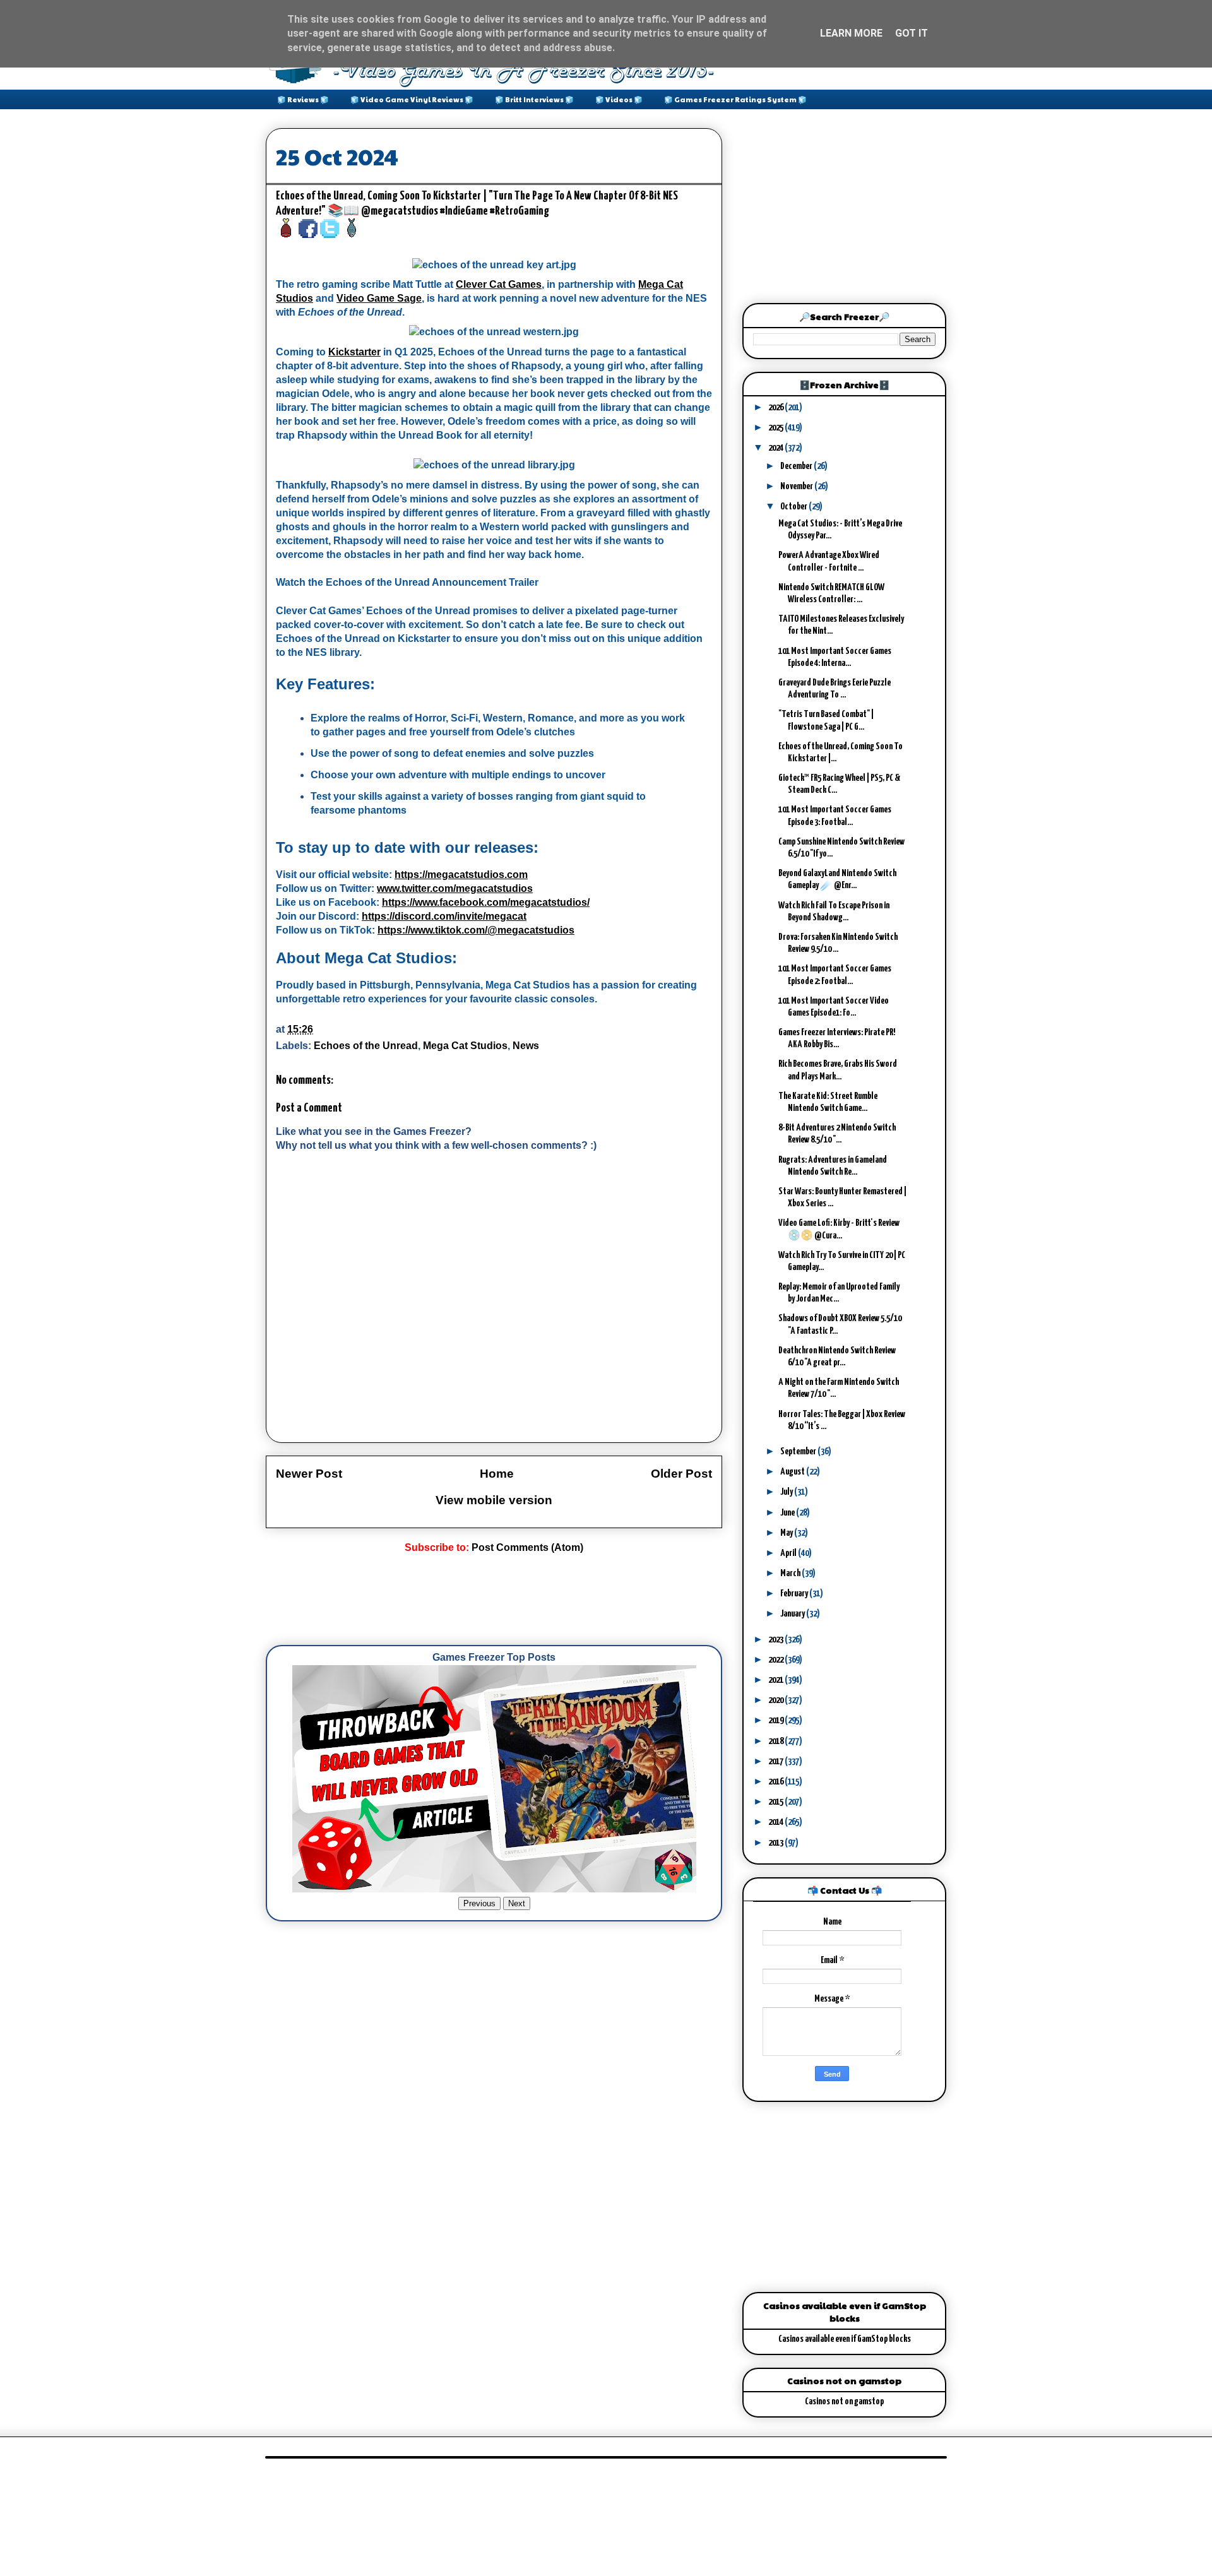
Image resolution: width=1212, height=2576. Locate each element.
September (799, 1451)
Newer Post (309, 1474)
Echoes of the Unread (366, 1046)
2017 (776, 1761)
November (797, 486)
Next (517, 1903)
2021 (776, 1680)
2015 (776, 1802)
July (787, 1492)
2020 (776, 1700)
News (526, 1046)
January (793, 1614)
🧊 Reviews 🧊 (303, 99)
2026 (776, 407)
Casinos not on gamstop (844, 2401)
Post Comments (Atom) (527, 1547)
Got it (912, 33)
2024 (776, 448)
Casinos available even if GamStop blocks (845, 2339)
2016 (776, 1782)
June (788, 1513)
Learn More (851, 33)
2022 (776, 1660)
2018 (776, 1741)
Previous (479, 1903)
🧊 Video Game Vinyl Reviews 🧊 (412, 99)
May (787, 1533)
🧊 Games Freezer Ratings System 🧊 (735, 99)
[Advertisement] (496, 1600)
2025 (776, 428)
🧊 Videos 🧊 (619, 99)
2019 (776, 1720)
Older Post (681, 1474)
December (797, 466)
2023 (776, 1640)
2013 (776, 1843)
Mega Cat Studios (465, 1046)
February (795, 1594)
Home (497, 1474)
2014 (776, 1822)
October (794, 507)
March (791, 1573)
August (793, 1472)
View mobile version (494, 1500)
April (789, 1553)
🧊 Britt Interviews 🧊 (534, 99)
